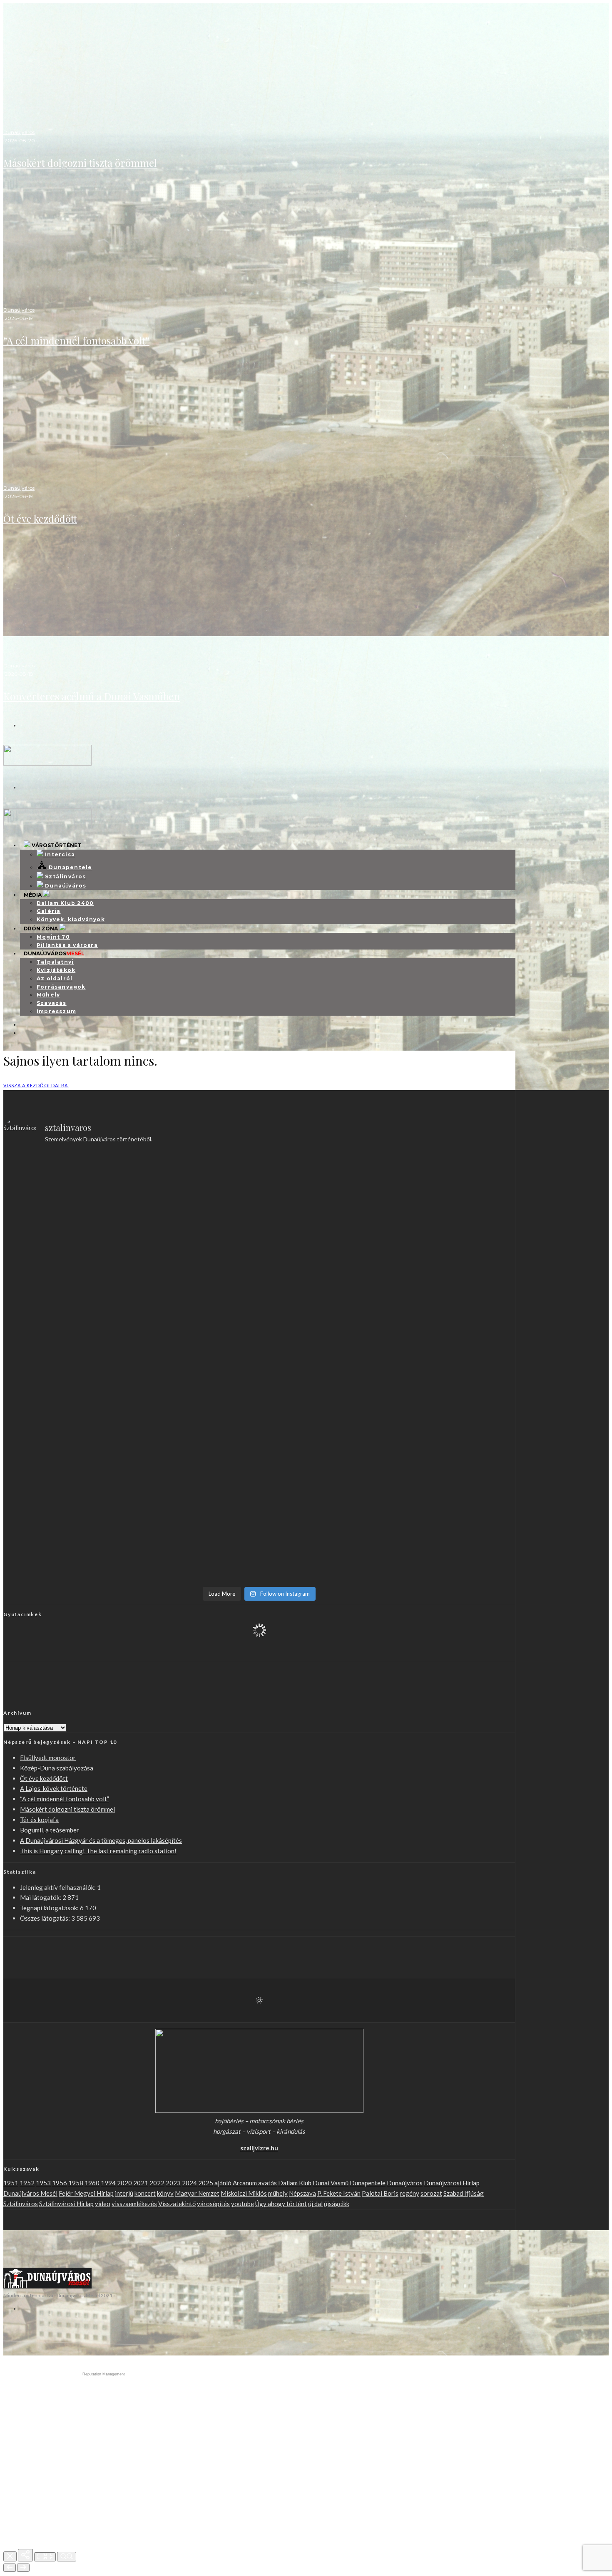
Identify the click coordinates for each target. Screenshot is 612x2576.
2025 (206, 2183)
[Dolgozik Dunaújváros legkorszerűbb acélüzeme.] (66, 1262)
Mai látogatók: (41, 1897)
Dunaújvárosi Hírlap (452, 2183)
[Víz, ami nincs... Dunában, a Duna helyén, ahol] (195, 1441)
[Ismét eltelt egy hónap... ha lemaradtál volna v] (66, 1523)
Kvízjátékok (56, 970)
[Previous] (10, 2568)
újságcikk (337, 2204)
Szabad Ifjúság (464, 2193)
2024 (189, 2183)
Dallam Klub (295, 2183)
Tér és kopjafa (39, 1820)
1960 (92, 2183)
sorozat (431, 2193)
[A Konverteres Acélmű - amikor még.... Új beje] (453, 1180)
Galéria (49, 911)
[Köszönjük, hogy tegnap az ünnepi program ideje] (66, 1185)
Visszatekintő (177, 2204)
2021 (141, 2183)
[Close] (10, 2556)
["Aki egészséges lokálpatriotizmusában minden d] (195, 1195)
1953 (43, 2183)
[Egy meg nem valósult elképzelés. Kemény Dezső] (453, 1436)
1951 (11, 2183)
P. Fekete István (339, 2193)
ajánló (223, 2183)
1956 (60, 2183)
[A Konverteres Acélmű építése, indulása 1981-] (324, 1185)
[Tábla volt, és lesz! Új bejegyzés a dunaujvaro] (324, 1507)
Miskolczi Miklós (244, 2193)
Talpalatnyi (55, 962)
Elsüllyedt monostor (48, 1758)
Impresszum (56, 1011)
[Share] (25, 2555)
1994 (108, 2183)
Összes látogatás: (46, 1918)
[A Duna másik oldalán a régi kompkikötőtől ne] (453, 1251)
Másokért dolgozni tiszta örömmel (80, 163)
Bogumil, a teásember (50, 1830)
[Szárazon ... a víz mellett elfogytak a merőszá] (453, 1349)
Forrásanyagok (61, 987)
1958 (76, 2183)
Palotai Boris (380, 2193)
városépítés (213, 2204)
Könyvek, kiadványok (71, 919)
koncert (145, 2193)
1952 (27, 2183)
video (103, 2204)
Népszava (302, 2193)
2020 (124, 2183)
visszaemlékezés (134, 2204)
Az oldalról (55, 978)
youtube (243, 2204)
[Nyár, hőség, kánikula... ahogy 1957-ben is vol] (66, 1420)
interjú (124, 2193)
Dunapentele (368, 2183)
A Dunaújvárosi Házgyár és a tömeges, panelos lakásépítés (101, 1840)
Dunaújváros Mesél (30, 2193)
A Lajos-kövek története (54, 1788)
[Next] (23, 2568)
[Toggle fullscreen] (45, 2557)
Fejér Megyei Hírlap (86, 2193)
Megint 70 (53, 937)
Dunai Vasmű (331, 2183)
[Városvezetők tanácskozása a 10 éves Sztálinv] (324, 1349)
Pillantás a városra (67, 945)
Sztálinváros (21, 2204)
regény (409, 2193)
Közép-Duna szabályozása (57, 1768)
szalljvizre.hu (259, 2148)
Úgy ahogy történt (281, 2204)
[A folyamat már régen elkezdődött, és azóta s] (324, 1430)
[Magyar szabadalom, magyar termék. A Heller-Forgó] (66, 1354)
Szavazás (52, 1003)
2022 (157, 2183)
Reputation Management (104, 2374)
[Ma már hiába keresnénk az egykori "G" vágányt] (195, 1528)
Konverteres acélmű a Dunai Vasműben (92, 696)
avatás (267, 2183)
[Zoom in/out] (67, 2557)
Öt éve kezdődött (40, 518)
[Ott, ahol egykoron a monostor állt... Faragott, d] (195, 1359)
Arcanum (245, 2183)
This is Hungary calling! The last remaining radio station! (98, 1851)
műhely (278, 2193)
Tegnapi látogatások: (50, 1908)
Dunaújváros (19, 132)
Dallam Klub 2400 (65, 903)
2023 (173, 2183)
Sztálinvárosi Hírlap (66, 2204)
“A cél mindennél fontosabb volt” (76, 340)
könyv (165, 2193)
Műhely (48, 995)
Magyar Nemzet (197, 2193)
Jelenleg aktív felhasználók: (58, 1887)
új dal (315, 2204)
